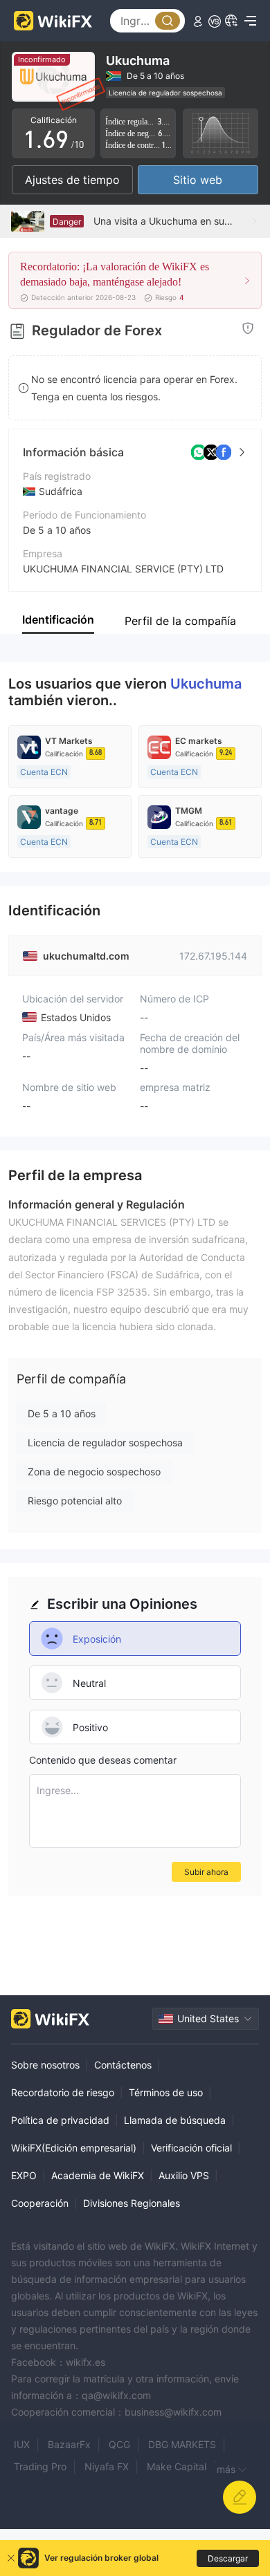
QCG (119, 2444)
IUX (22, 2444)
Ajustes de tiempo (72, 180)
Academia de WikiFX (98, 2175)
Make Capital (177, 2466)
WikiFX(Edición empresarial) (74, 2148)
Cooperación (40, 2203)
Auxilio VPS (184, 2175)
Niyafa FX (107, 2466)
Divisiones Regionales (132, 2203)
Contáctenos (123, 2065)
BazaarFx (69, 2444)
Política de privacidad (60, 2120)
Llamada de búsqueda (175, 2120)
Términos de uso (166, 2092)
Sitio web (198, 180)
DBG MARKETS (182, 2444)
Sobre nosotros (45, 2065)
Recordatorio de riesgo (63, 2092)
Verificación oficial (191, 2148)
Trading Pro (40, 2466)
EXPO (24, 2175)
